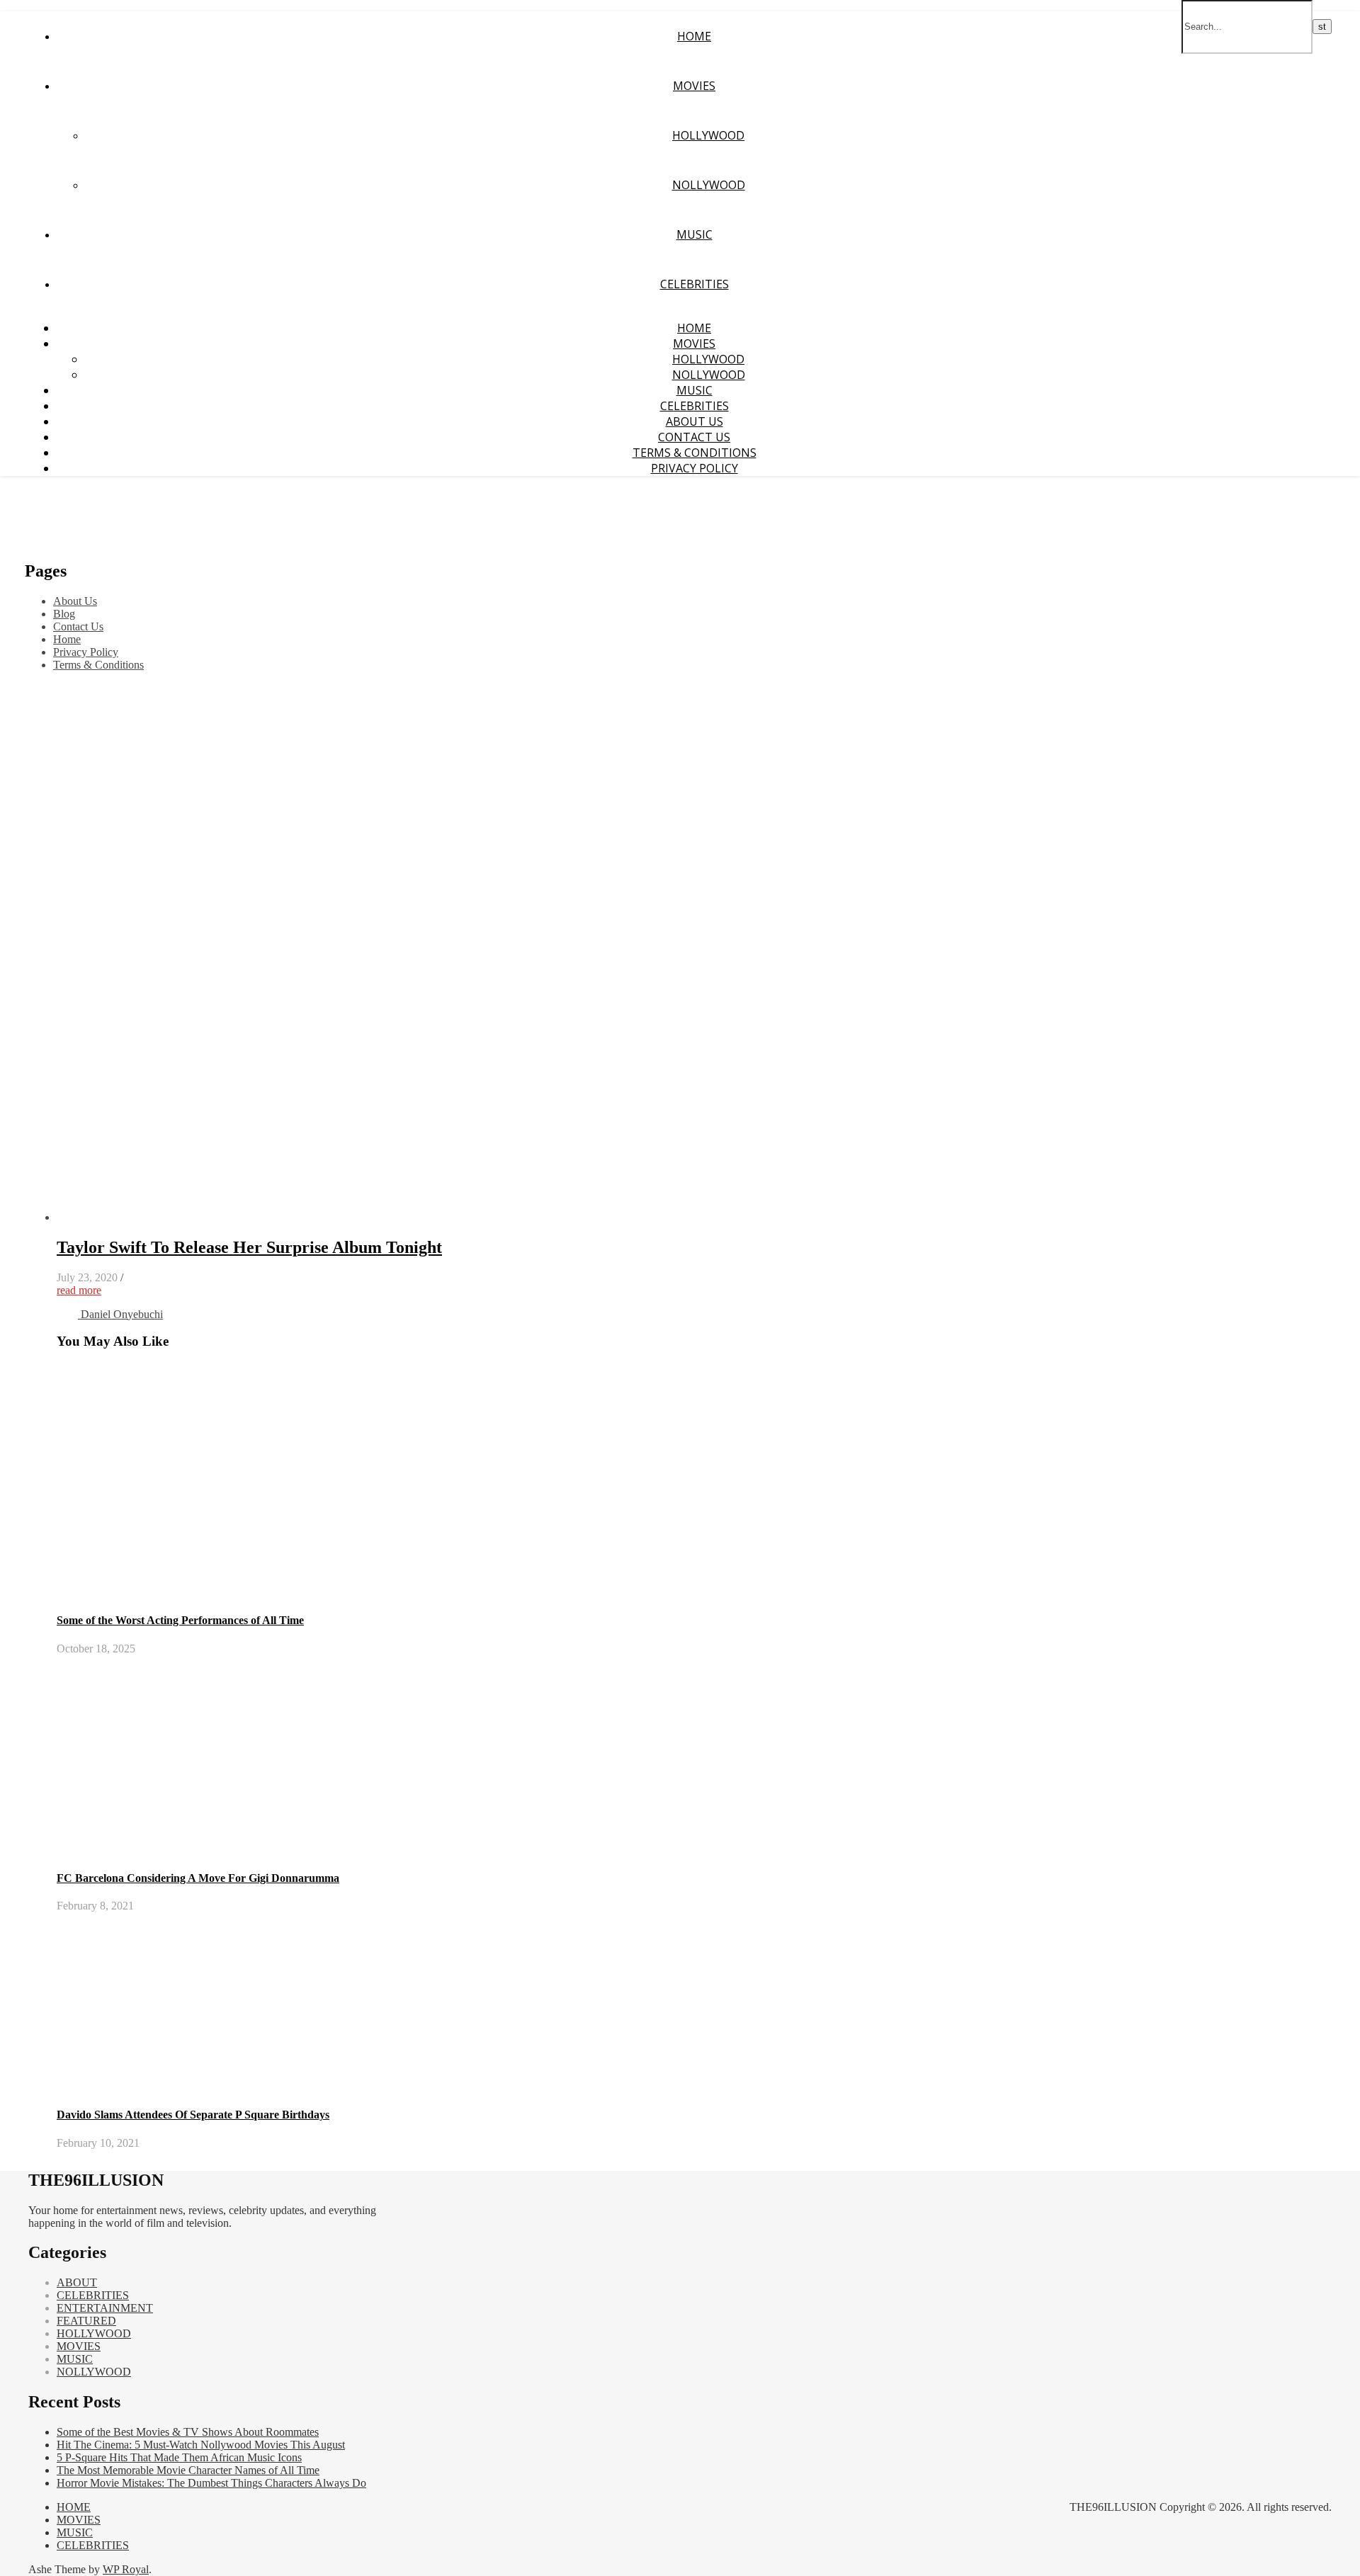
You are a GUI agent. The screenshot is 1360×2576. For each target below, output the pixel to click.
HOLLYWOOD (708, 135)
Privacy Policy (695, 468)
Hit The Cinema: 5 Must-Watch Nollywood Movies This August (201, 2445)
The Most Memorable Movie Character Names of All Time (188, 2470)
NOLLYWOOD (709, 185)
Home (67, 639)
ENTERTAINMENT (105, 2308)
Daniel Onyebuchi (122, 1314)
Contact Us (694, 437)
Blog (64, 614)
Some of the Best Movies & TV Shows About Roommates (188, 2432)
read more (79, 1290)
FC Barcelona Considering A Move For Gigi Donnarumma (198, 1878)
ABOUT (77, 2282)
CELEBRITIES (695, 284)
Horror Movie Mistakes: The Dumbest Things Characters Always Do (211, 2483)
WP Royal (126, 2569)
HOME (694, 36)
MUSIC (695, 234)
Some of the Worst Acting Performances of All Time (180, 1620)
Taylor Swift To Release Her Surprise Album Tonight (249, 1247)
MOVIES (694, 86)
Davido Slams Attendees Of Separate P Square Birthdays (193, 2115)
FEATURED (86, 2321)
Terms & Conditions (695, 453)
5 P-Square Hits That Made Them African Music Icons (179, 2457)
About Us (695, 421)
